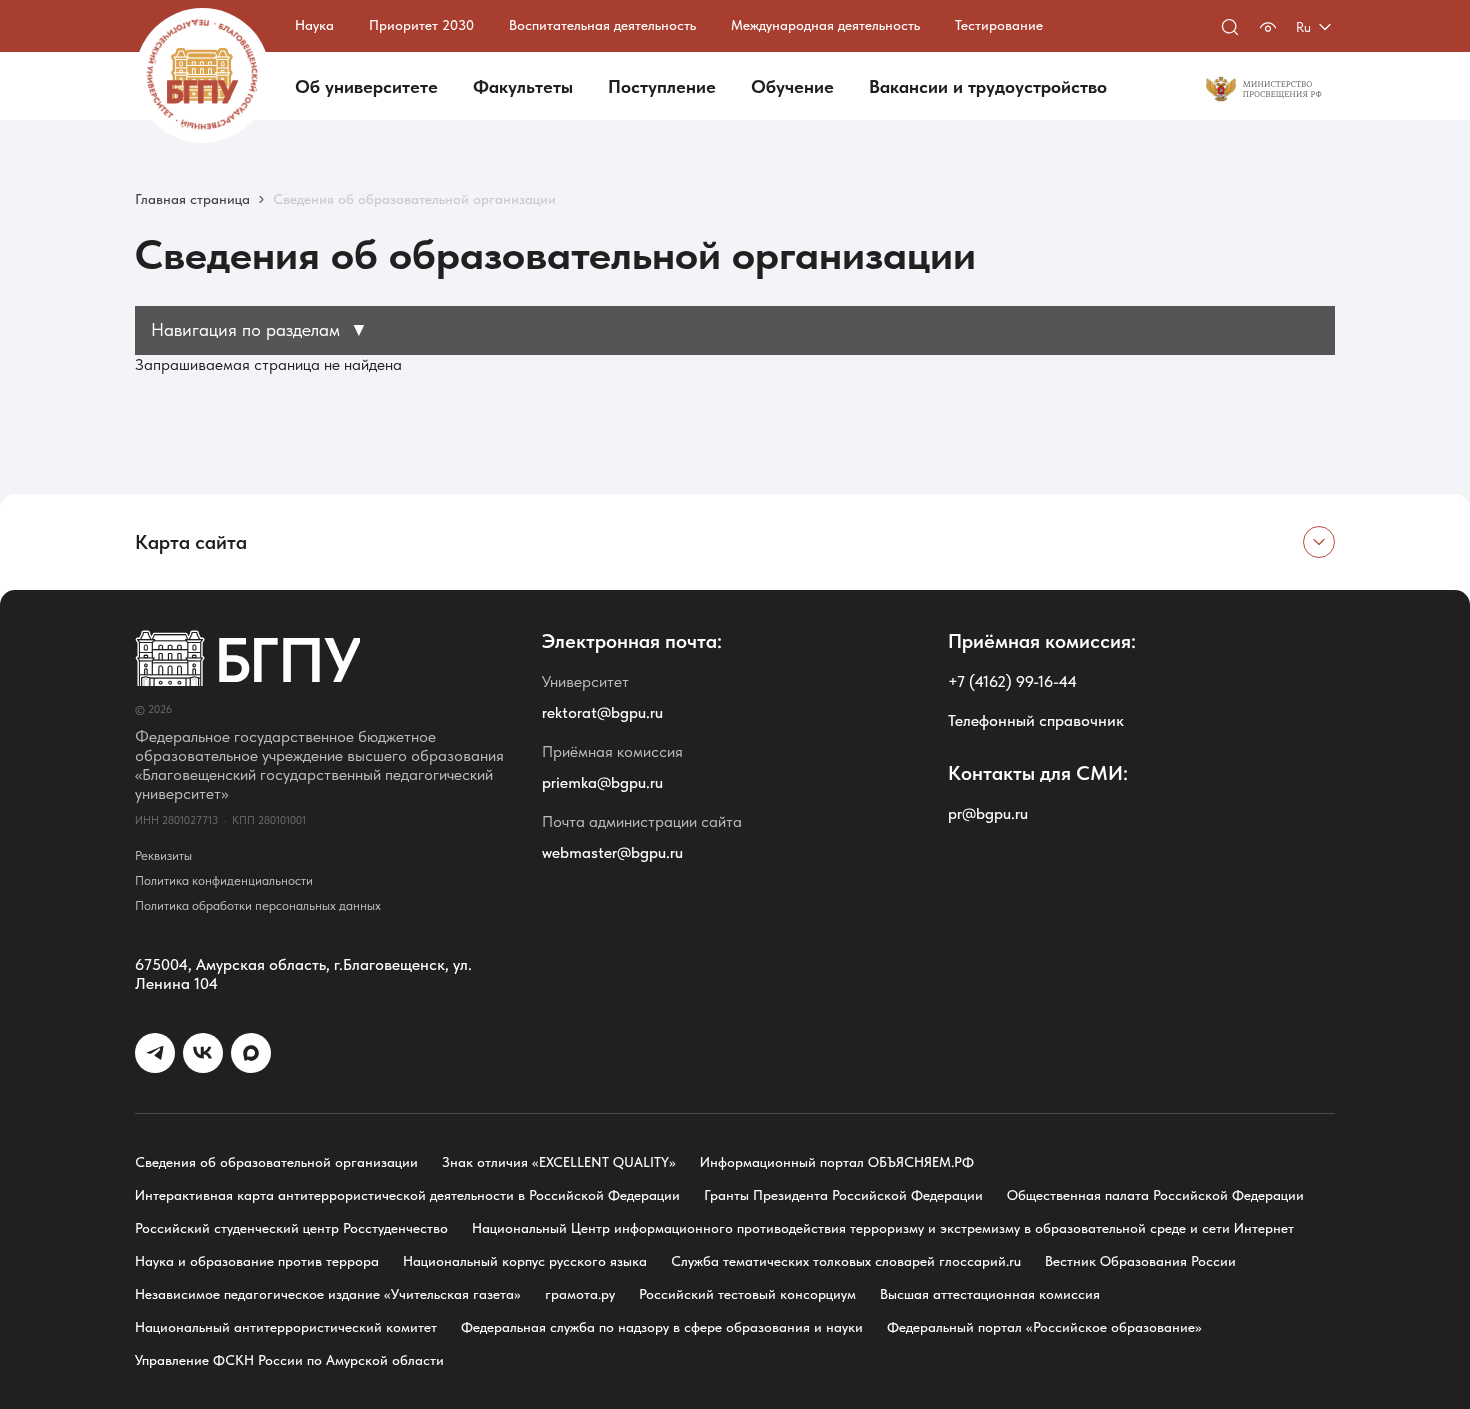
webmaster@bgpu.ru (612, 852)
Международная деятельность (825, 25)
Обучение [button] (792, 86)
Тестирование (999, 25)
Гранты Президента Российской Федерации (843, 1195)
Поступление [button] (662, 86)
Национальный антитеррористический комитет (286, 1327)
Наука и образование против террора (257, 1261)
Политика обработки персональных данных (258, 905)
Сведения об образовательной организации (276, 1162)
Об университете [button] (366, 86)
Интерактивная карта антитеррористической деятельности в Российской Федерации (407, 1195)
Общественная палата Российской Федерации (1155, 1195)
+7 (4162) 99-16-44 (1012, 681)
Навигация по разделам (259, 329)
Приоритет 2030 (421, 25)
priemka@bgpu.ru (602, 782)
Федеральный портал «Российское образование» (1044, 1327)
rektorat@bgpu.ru (602, 712)
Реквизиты (163, 855)
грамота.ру (580, 1294)
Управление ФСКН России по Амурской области (289, 1360)
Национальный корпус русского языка (525, 1261)
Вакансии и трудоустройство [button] (988, 86)
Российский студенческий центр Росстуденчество (291, 1228)
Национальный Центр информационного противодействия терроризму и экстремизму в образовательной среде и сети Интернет (883, 1228)
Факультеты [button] (523, 86)
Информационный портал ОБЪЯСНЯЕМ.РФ (837, 1162)
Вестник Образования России (1140, 1261)
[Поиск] (1230, 27)
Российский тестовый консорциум (747, 1294)
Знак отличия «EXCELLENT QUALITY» (559, 1162)
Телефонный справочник (1036, 720)
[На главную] (202, 75)
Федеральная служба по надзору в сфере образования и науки (662, 1327)
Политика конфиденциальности (224, 880)
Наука (314, 25)
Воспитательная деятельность (602, 25)
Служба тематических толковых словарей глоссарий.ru (846, 1261)
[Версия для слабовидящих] (1268, 27)
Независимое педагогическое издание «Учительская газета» (328, 1294)
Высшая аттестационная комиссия (990, 1294)
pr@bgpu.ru (988, 813)
